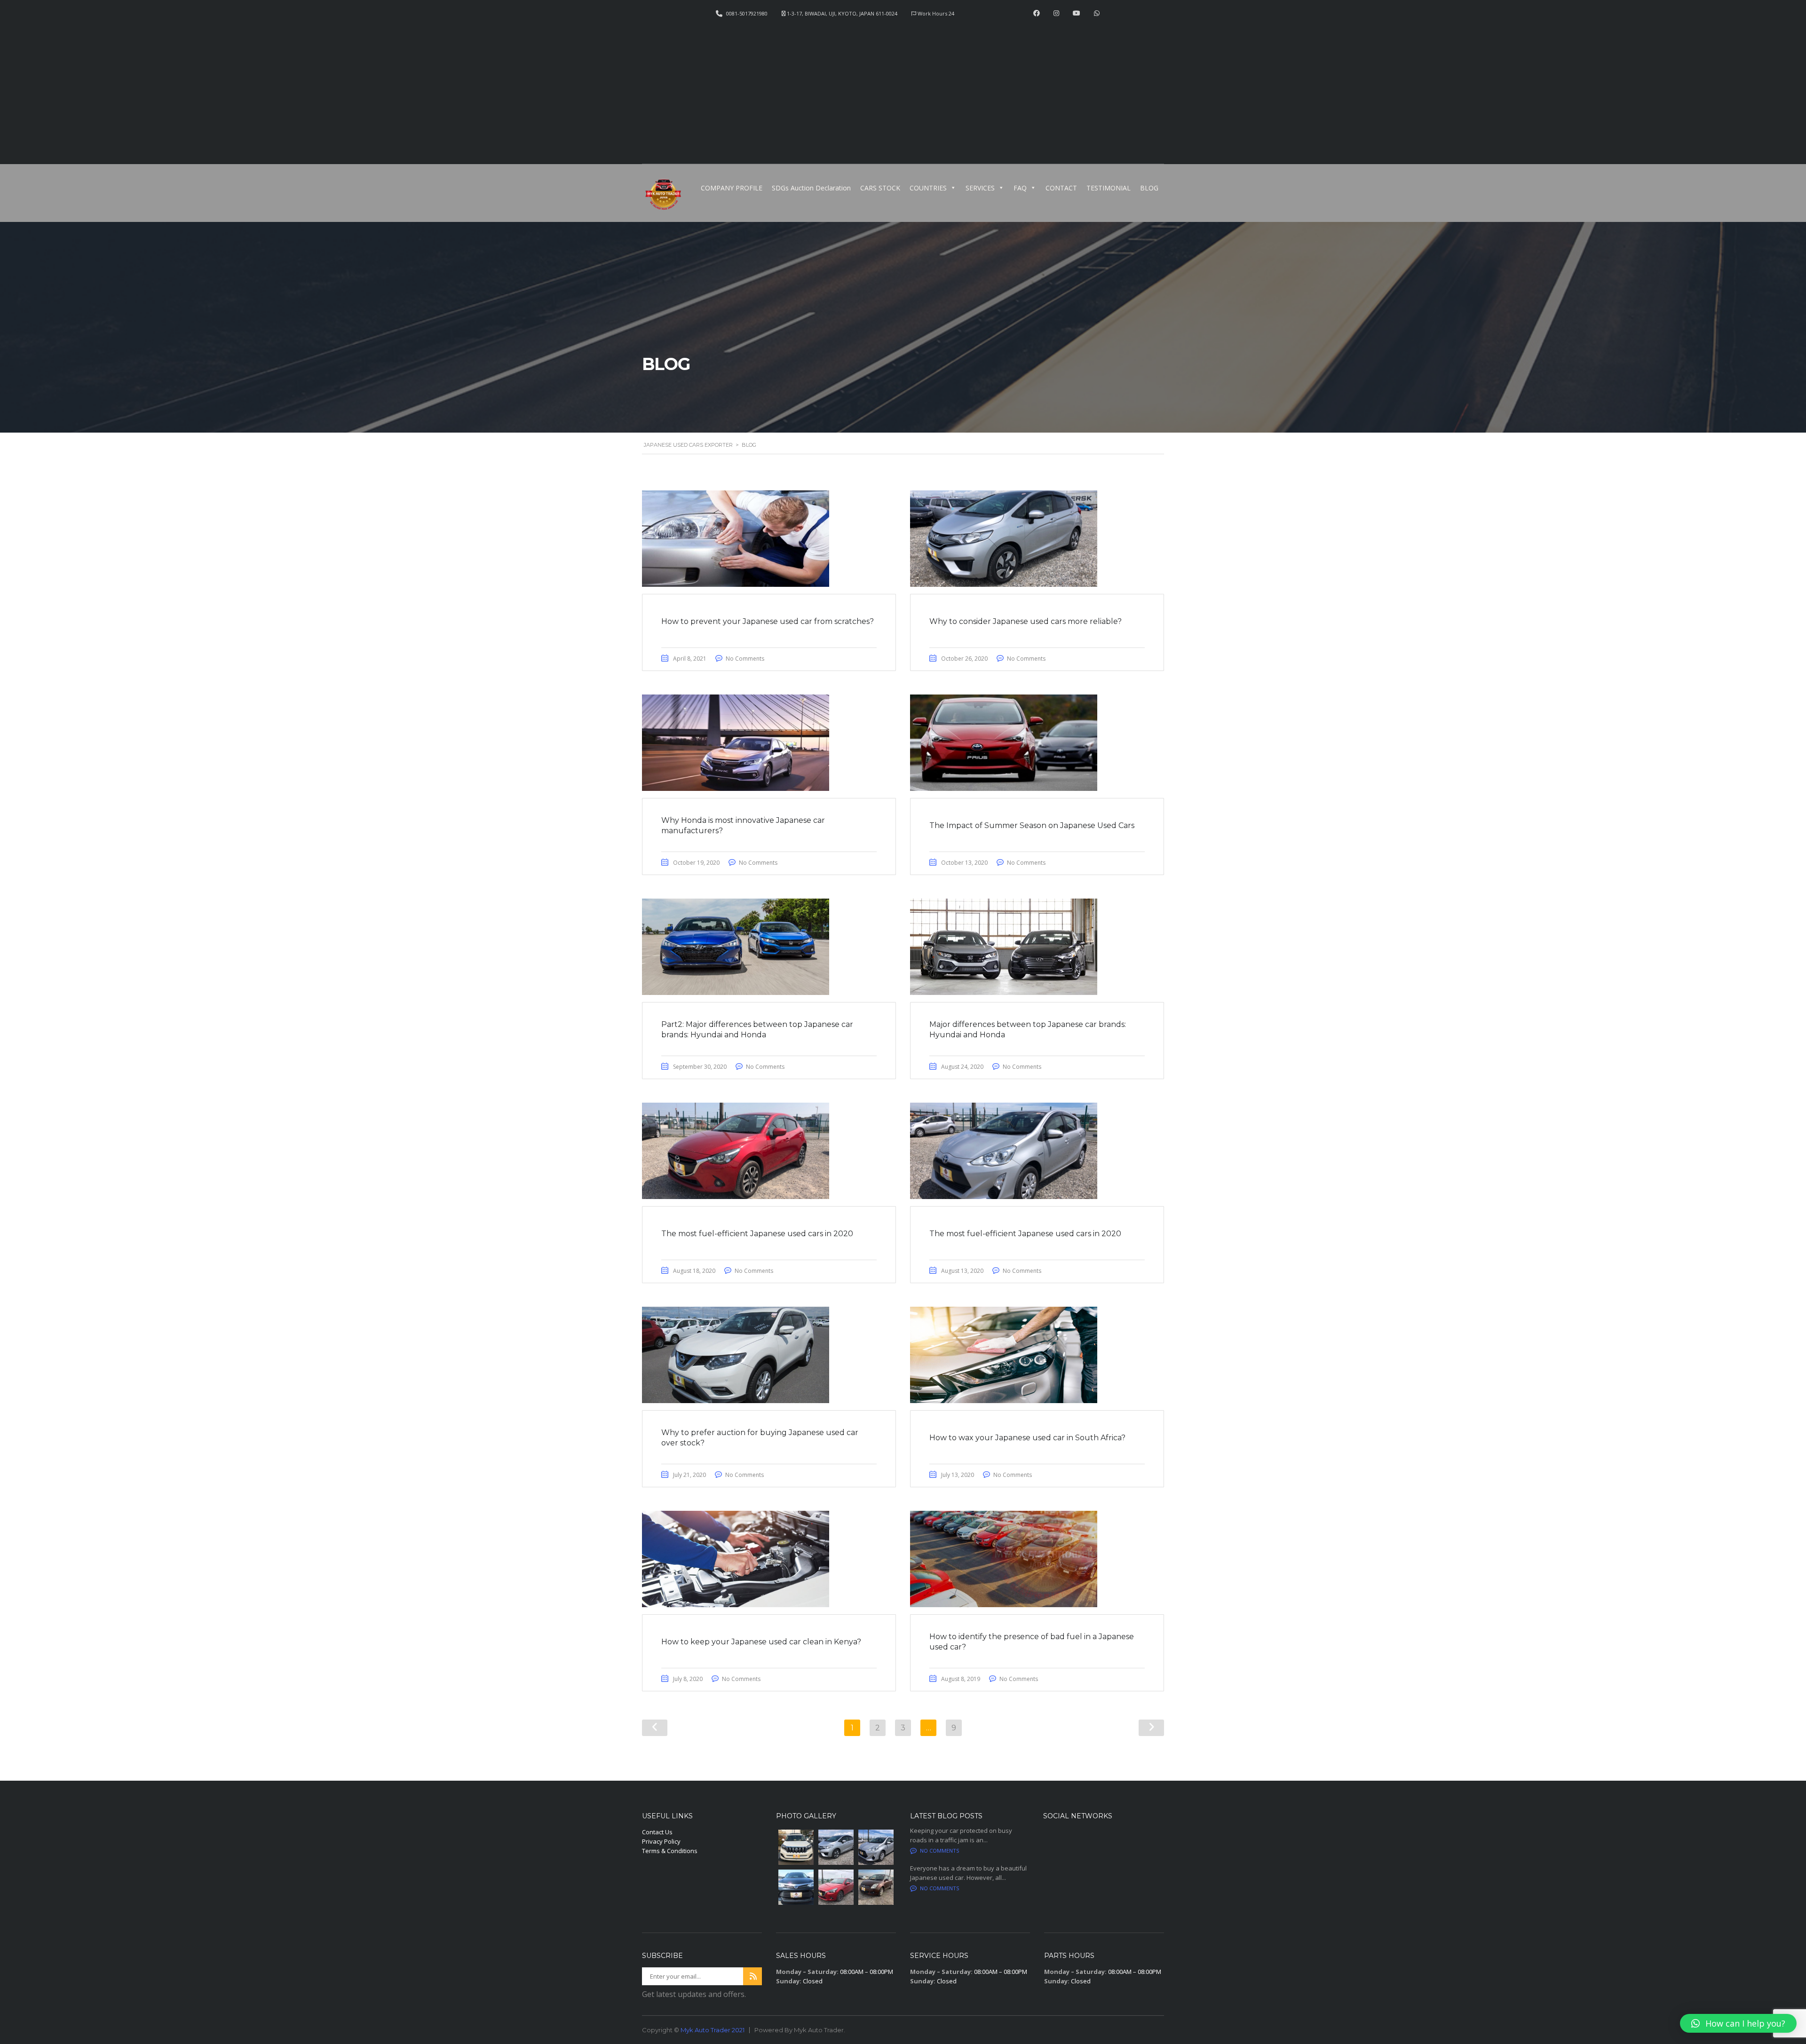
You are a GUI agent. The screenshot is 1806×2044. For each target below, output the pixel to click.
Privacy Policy (661, 1841)
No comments (939, 1851)
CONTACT (1061, 188)
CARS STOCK (880, 188)
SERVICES (980, 188)
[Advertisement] (903, 87)
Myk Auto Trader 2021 (713, 2030)
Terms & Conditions (670, 1851)
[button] (1738, 2023)
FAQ (1020, 188)
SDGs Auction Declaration (811, 188)
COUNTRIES (928, 188)
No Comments (745, 659)
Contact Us (657, 1832)
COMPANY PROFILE (732, 188)
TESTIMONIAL (1109, 188)
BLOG (1149, 188)
